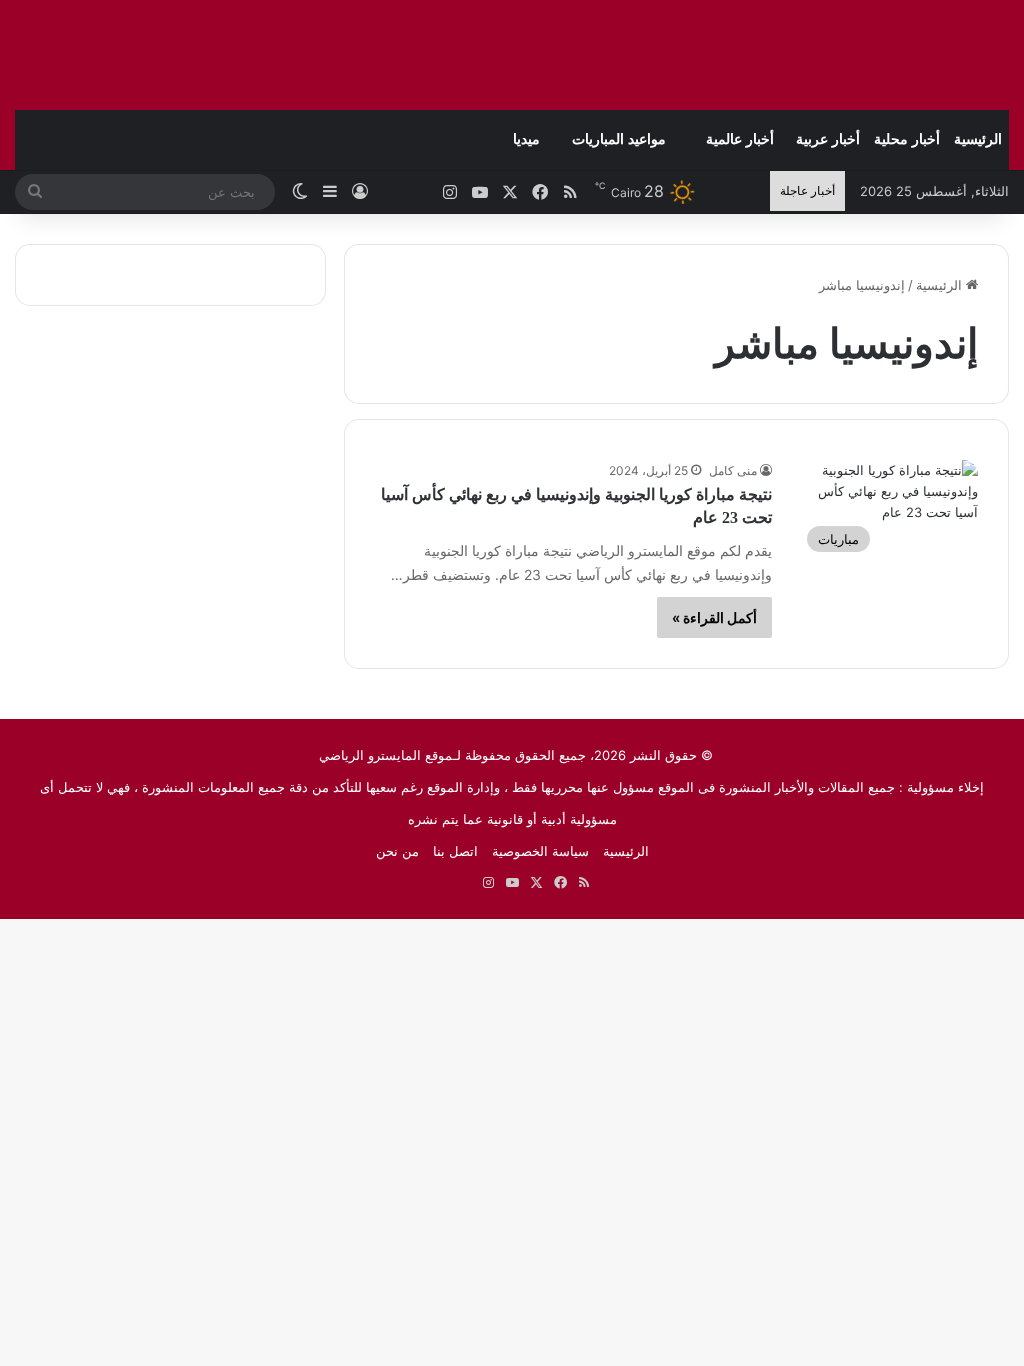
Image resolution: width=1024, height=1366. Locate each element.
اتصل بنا (455, 851)
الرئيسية (978, 139)
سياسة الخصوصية (540, 851)
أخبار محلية (907, 139)
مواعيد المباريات (619, 139)
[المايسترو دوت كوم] (884, 55)
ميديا (526, 139)
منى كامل (733, 470)
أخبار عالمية (740, 139)
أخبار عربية (828, 139)
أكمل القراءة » (714, 617)
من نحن (397, 851)
